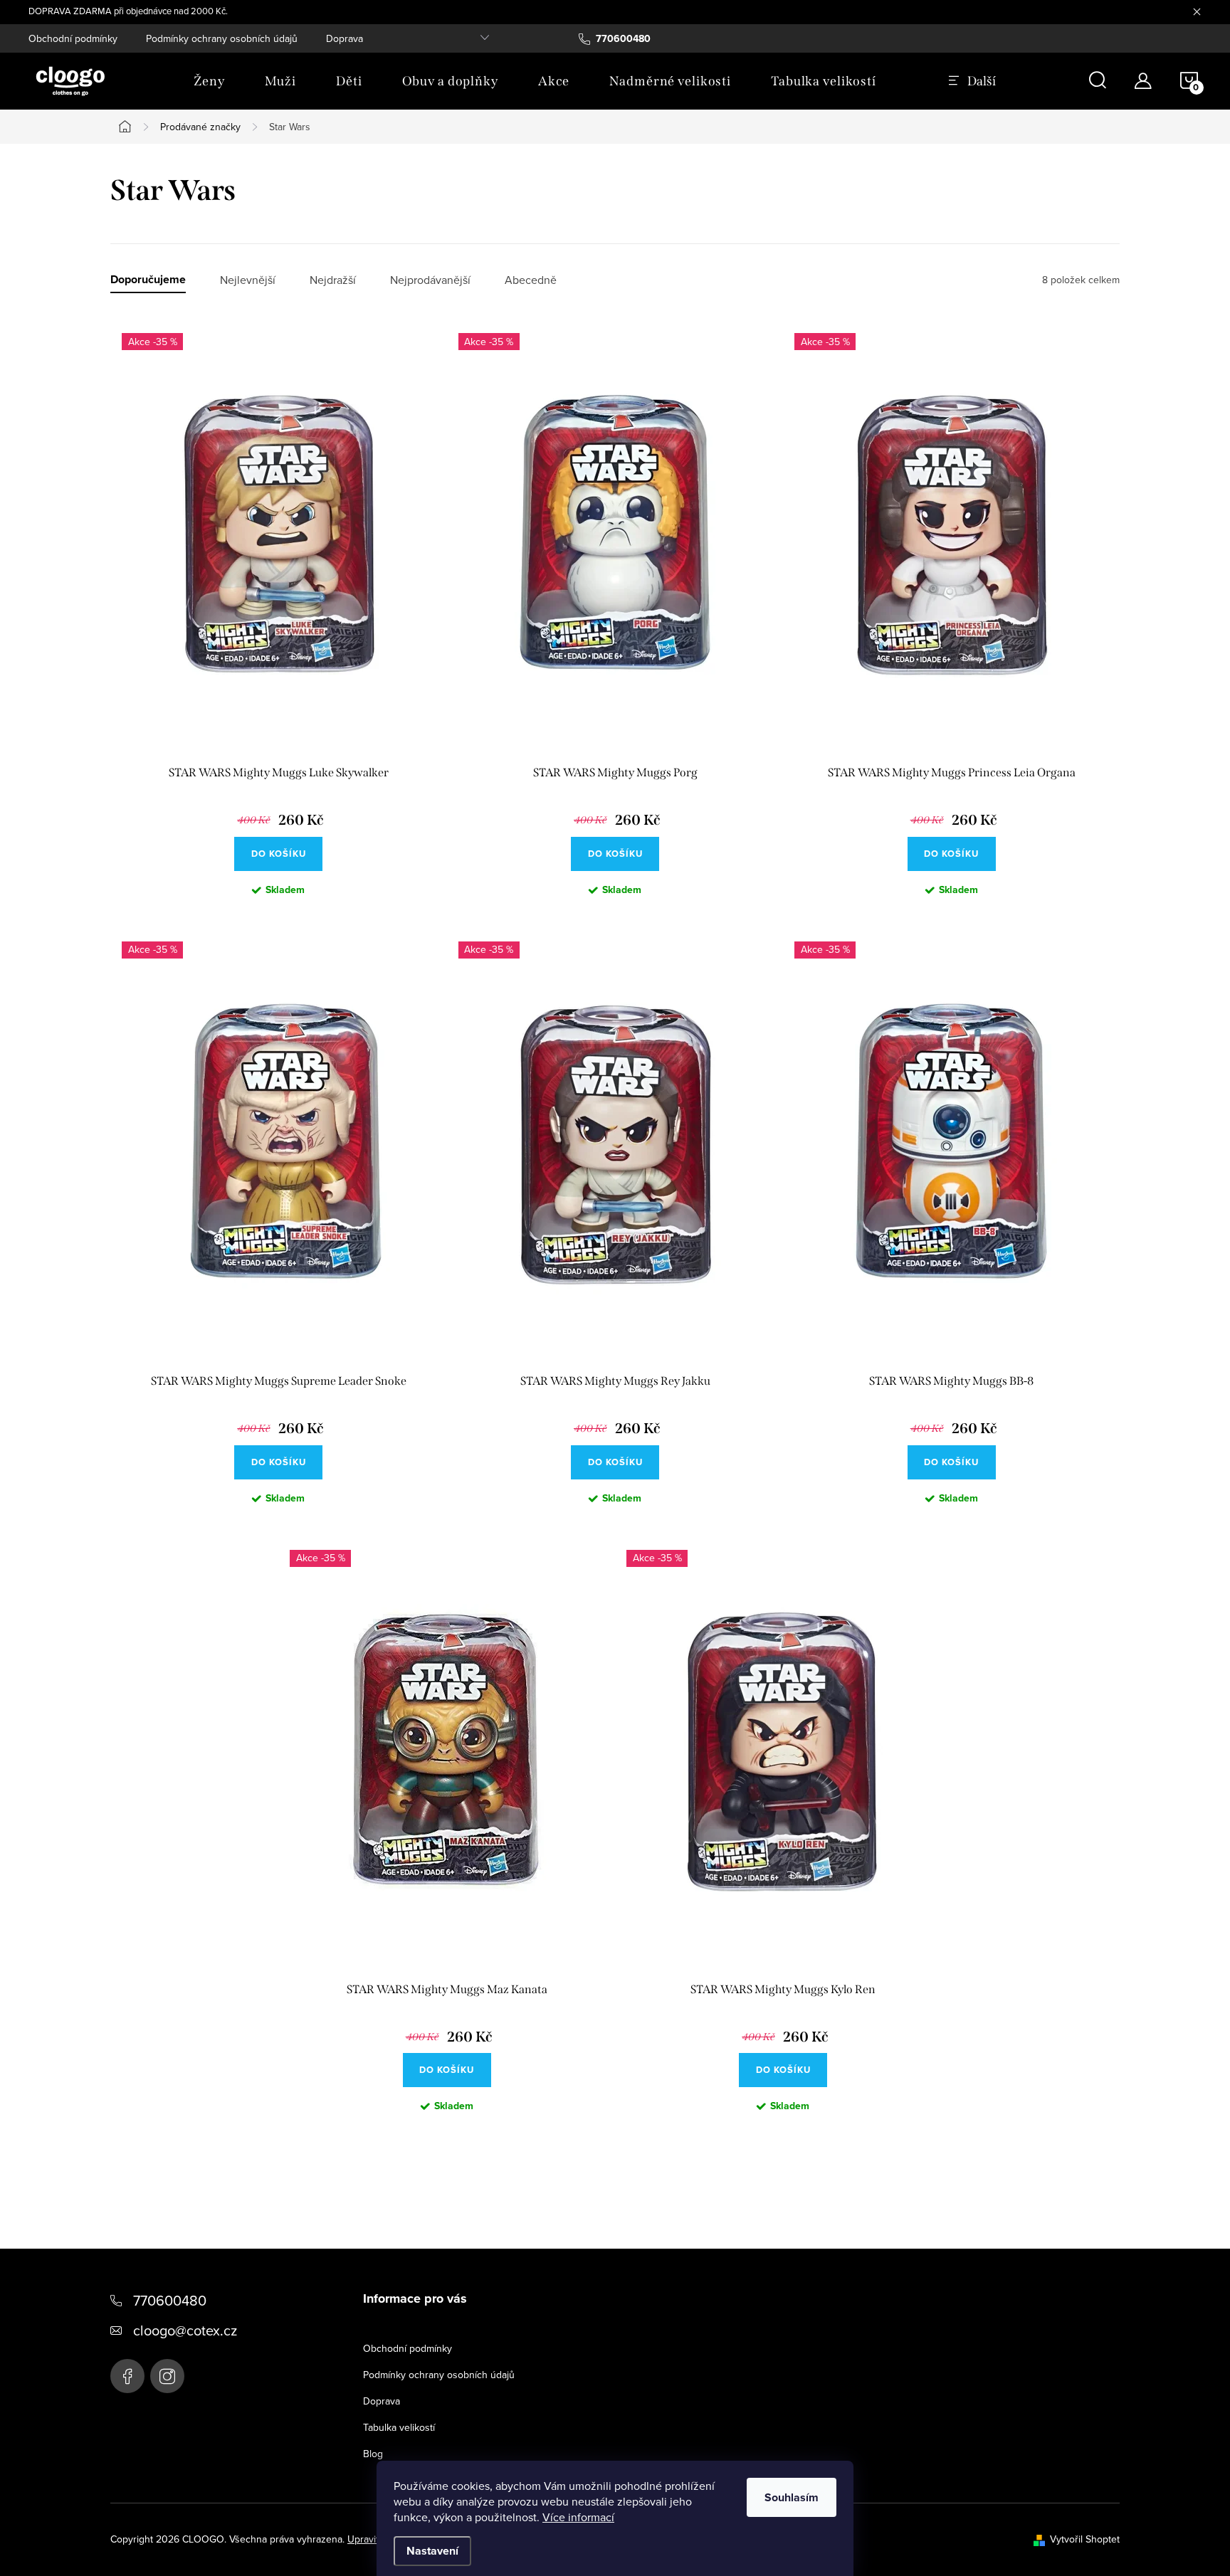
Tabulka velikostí (399, 2427)
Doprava (345, 38)
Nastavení (432, 2551)
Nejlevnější (248, 280)
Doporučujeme (148, 280)
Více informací (578, 2517)
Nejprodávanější (430, 280)
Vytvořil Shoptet (1085, 2539)
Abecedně (531, 280)
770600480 (170, 2300)
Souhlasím (792, 2497)
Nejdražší (333, 280)
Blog (373, 2454)
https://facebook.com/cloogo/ (127, 2376)
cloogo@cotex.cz (185, 2330)
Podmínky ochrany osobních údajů (222, 38)
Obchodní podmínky (73, 38)
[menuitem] (209, 81)
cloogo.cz (167, 2376)
